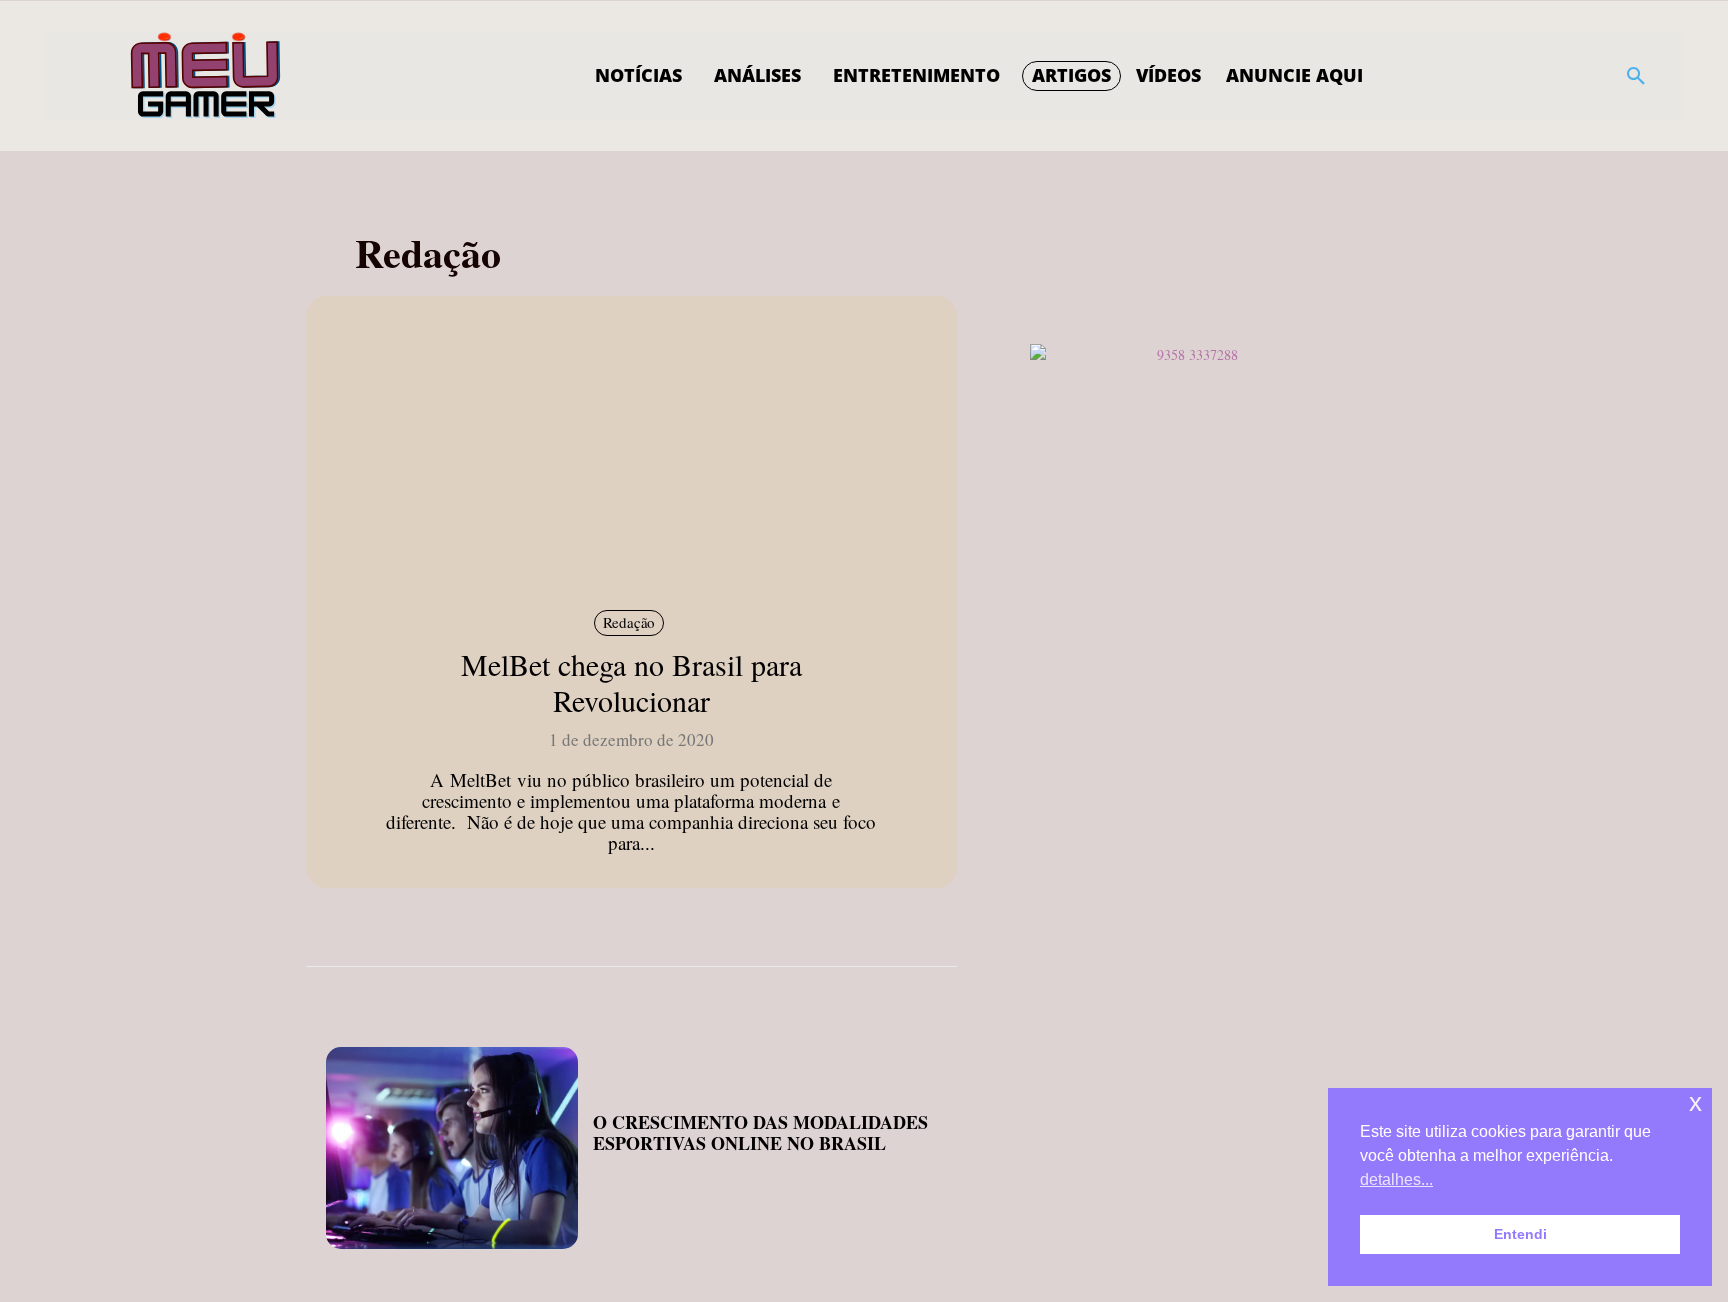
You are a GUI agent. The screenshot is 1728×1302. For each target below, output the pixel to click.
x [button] (1695, 1102)
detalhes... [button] (1396, 1179)
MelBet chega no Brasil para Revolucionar (631, 682)
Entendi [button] (1520, 1234)
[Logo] (206, 76)
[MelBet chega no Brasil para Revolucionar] (631, 450)
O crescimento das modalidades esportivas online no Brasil (760, 1133)
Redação (629, 622)
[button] (1636, 76)
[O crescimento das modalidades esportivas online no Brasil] (452, 1148)
